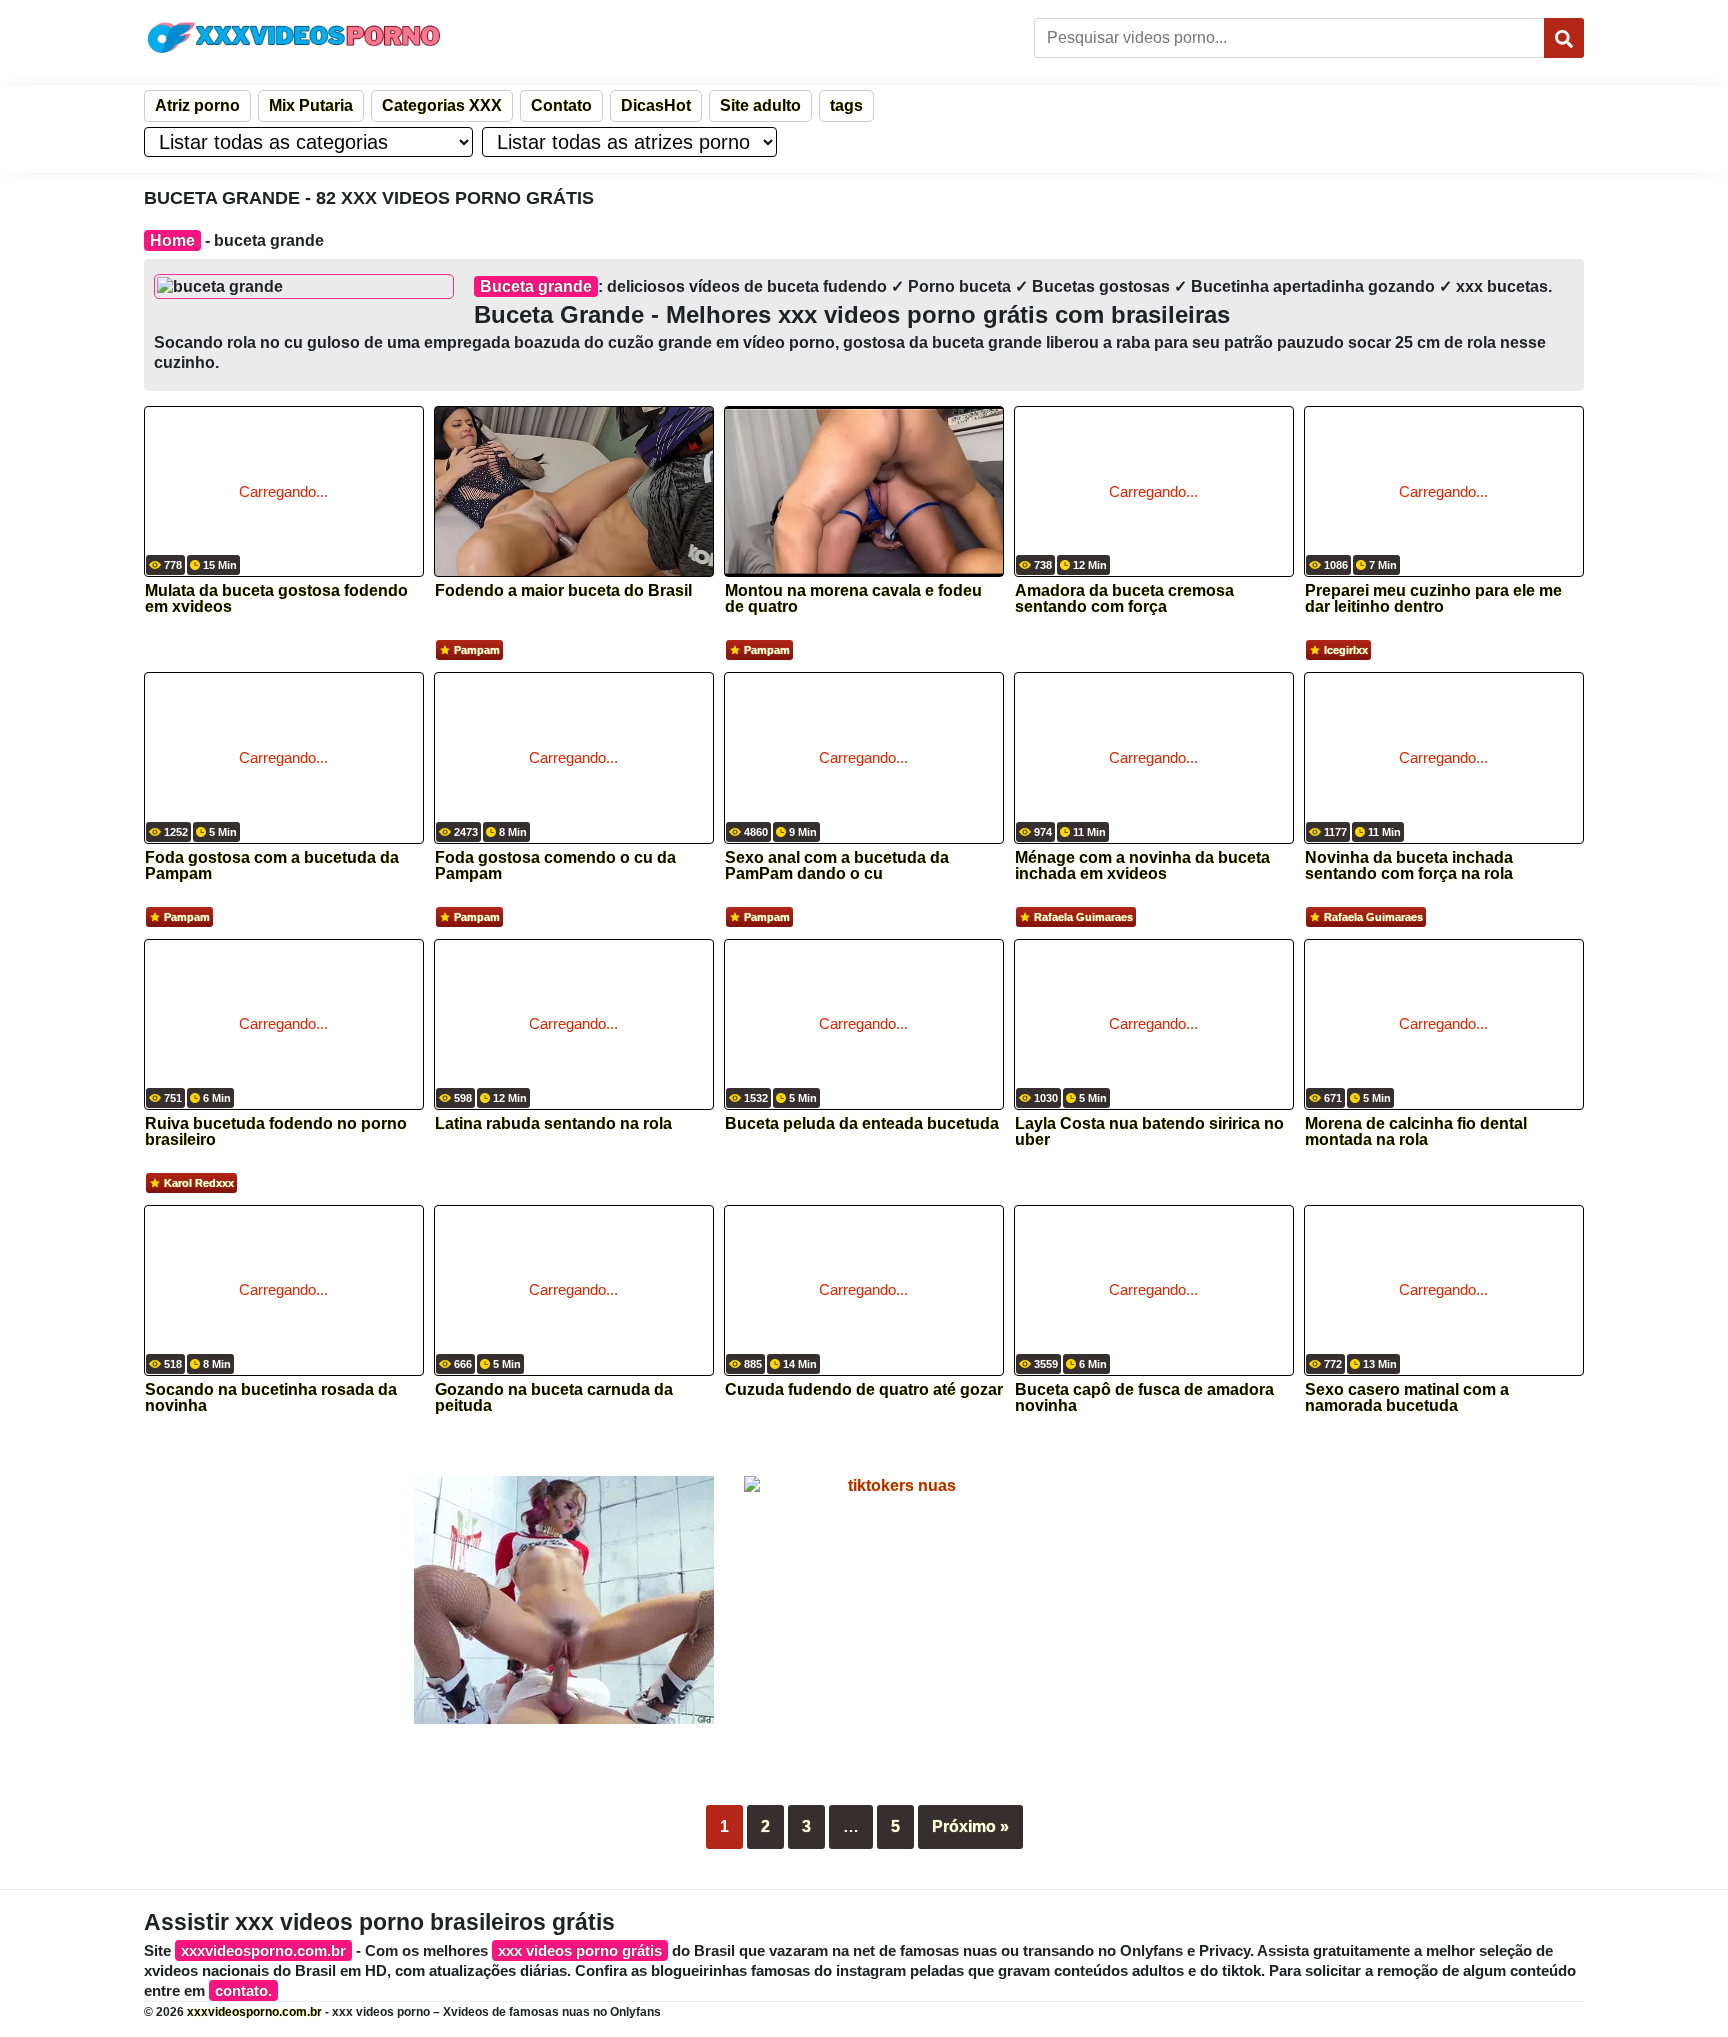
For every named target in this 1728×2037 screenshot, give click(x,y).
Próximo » (970, 1826)
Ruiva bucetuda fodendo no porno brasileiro (276, 1132)
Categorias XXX (442, 105)
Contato (561, 105)
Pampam (477, 650)
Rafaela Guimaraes (1083, 917)
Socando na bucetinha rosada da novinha (271, 1398)
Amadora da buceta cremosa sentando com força (1124, 599)
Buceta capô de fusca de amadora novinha (1144, 1398)
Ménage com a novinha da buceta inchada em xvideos (1142, 866)
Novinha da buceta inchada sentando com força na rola (1409, 866)
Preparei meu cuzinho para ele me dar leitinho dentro (1433, 599)
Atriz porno (197, 105)
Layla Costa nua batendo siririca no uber (1149, 1132)
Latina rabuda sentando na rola (553, 1124)
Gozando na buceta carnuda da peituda (554, 1398)
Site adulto (760, 105)
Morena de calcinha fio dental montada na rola (1416, 1132)
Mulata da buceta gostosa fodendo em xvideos (276, 599)
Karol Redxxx (199, 1183)
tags (846, 105)
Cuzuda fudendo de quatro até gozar (864, 1390)
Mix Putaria (311, 105)
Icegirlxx (1346, 650)
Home (172, 240)
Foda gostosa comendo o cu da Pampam (555, 866)
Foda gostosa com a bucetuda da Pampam (272, 866)
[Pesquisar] (1564, 38)
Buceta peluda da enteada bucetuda (862, 1124)
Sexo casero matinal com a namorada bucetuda (1407, 1398)
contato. (243, 1990)
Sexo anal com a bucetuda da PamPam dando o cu (837, 866)
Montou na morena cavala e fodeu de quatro (853, 599)
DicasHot (656, 105)
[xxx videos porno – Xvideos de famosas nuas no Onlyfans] (294, 37)
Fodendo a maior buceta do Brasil (563, 591)
